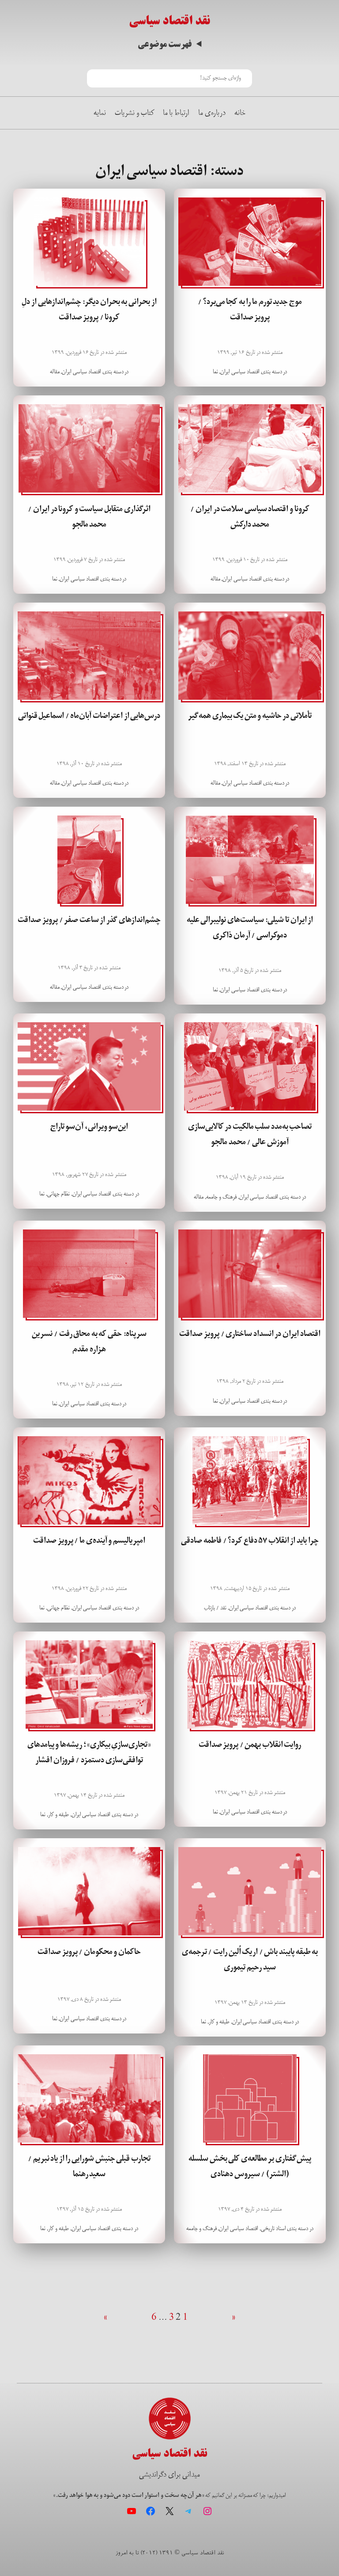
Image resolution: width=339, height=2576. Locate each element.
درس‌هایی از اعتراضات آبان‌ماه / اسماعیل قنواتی (89, 716)
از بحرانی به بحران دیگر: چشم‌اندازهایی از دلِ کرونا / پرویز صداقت (89, 309)
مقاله (55, 372)
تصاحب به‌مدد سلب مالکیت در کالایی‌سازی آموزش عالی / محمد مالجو (250, 1134)
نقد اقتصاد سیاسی (169, 21)
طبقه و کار (58, 1815)
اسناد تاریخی (273, 2229)
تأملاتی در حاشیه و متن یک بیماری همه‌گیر (250, 716)
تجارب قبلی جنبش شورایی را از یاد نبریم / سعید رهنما (89, 2166)
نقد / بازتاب (215, 1608)
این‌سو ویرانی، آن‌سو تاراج (89, 1127)
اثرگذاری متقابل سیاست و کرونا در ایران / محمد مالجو (89, 517)
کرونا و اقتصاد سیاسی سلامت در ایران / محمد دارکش (250, 517)
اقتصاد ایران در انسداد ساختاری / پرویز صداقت (250, 1334)
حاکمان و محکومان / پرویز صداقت (89, 1952)
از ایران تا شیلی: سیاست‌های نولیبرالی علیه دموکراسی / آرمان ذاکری (250, 928)
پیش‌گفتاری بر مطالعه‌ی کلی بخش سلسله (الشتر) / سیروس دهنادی (250, 2166)
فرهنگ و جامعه (221, 1197)
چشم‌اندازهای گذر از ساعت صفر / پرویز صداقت (89, 920)
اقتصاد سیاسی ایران (240, 372)
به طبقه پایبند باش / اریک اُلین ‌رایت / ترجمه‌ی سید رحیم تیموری (250, 1960)
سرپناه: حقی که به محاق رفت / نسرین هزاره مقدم (89, 1341)
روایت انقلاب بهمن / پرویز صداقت (250, 1745)
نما (215, 372)
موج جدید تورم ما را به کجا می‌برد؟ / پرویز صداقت (250, 309)
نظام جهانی (58, 1194)
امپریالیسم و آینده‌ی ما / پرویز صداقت (89, 1540)
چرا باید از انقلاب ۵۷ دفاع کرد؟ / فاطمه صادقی (250, 1540)
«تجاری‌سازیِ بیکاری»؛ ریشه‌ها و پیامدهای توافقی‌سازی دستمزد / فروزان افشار (89, 1752)
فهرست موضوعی (165, 44)
